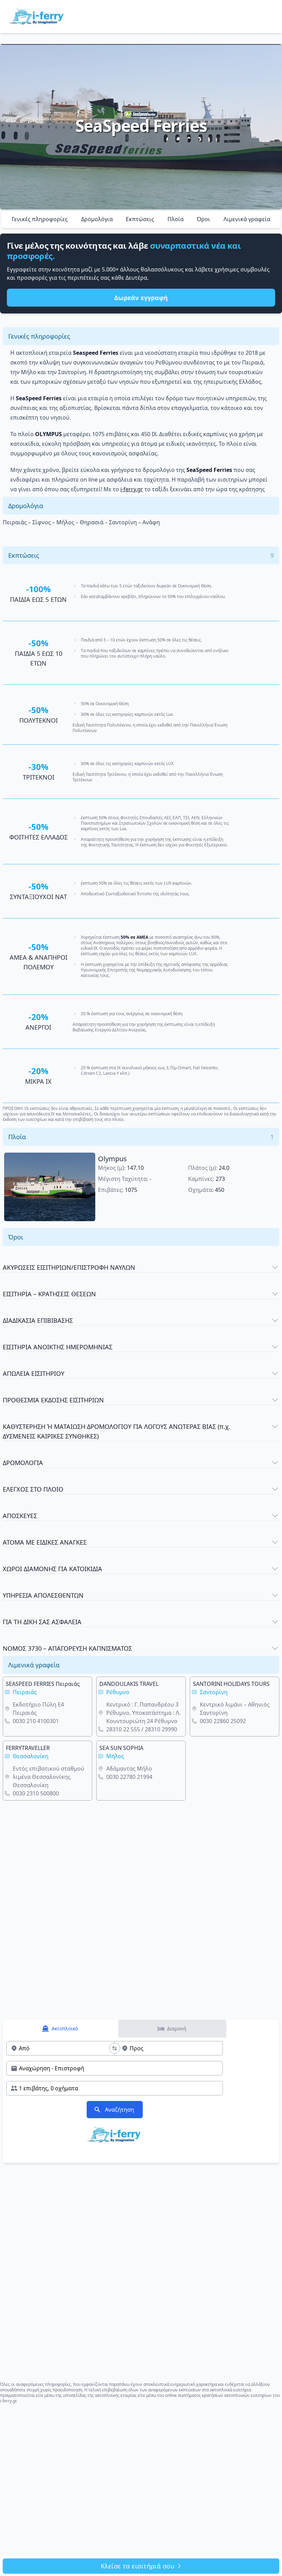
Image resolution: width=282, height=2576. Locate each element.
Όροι (203, 219)
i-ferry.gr (132, 489)
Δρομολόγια (97, 219)
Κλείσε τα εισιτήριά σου (138, 2566)
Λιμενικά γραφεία (247, 219)
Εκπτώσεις (140, 219)
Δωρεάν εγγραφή (141, 298)
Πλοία (176, 219)
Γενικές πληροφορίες (40, 219)
